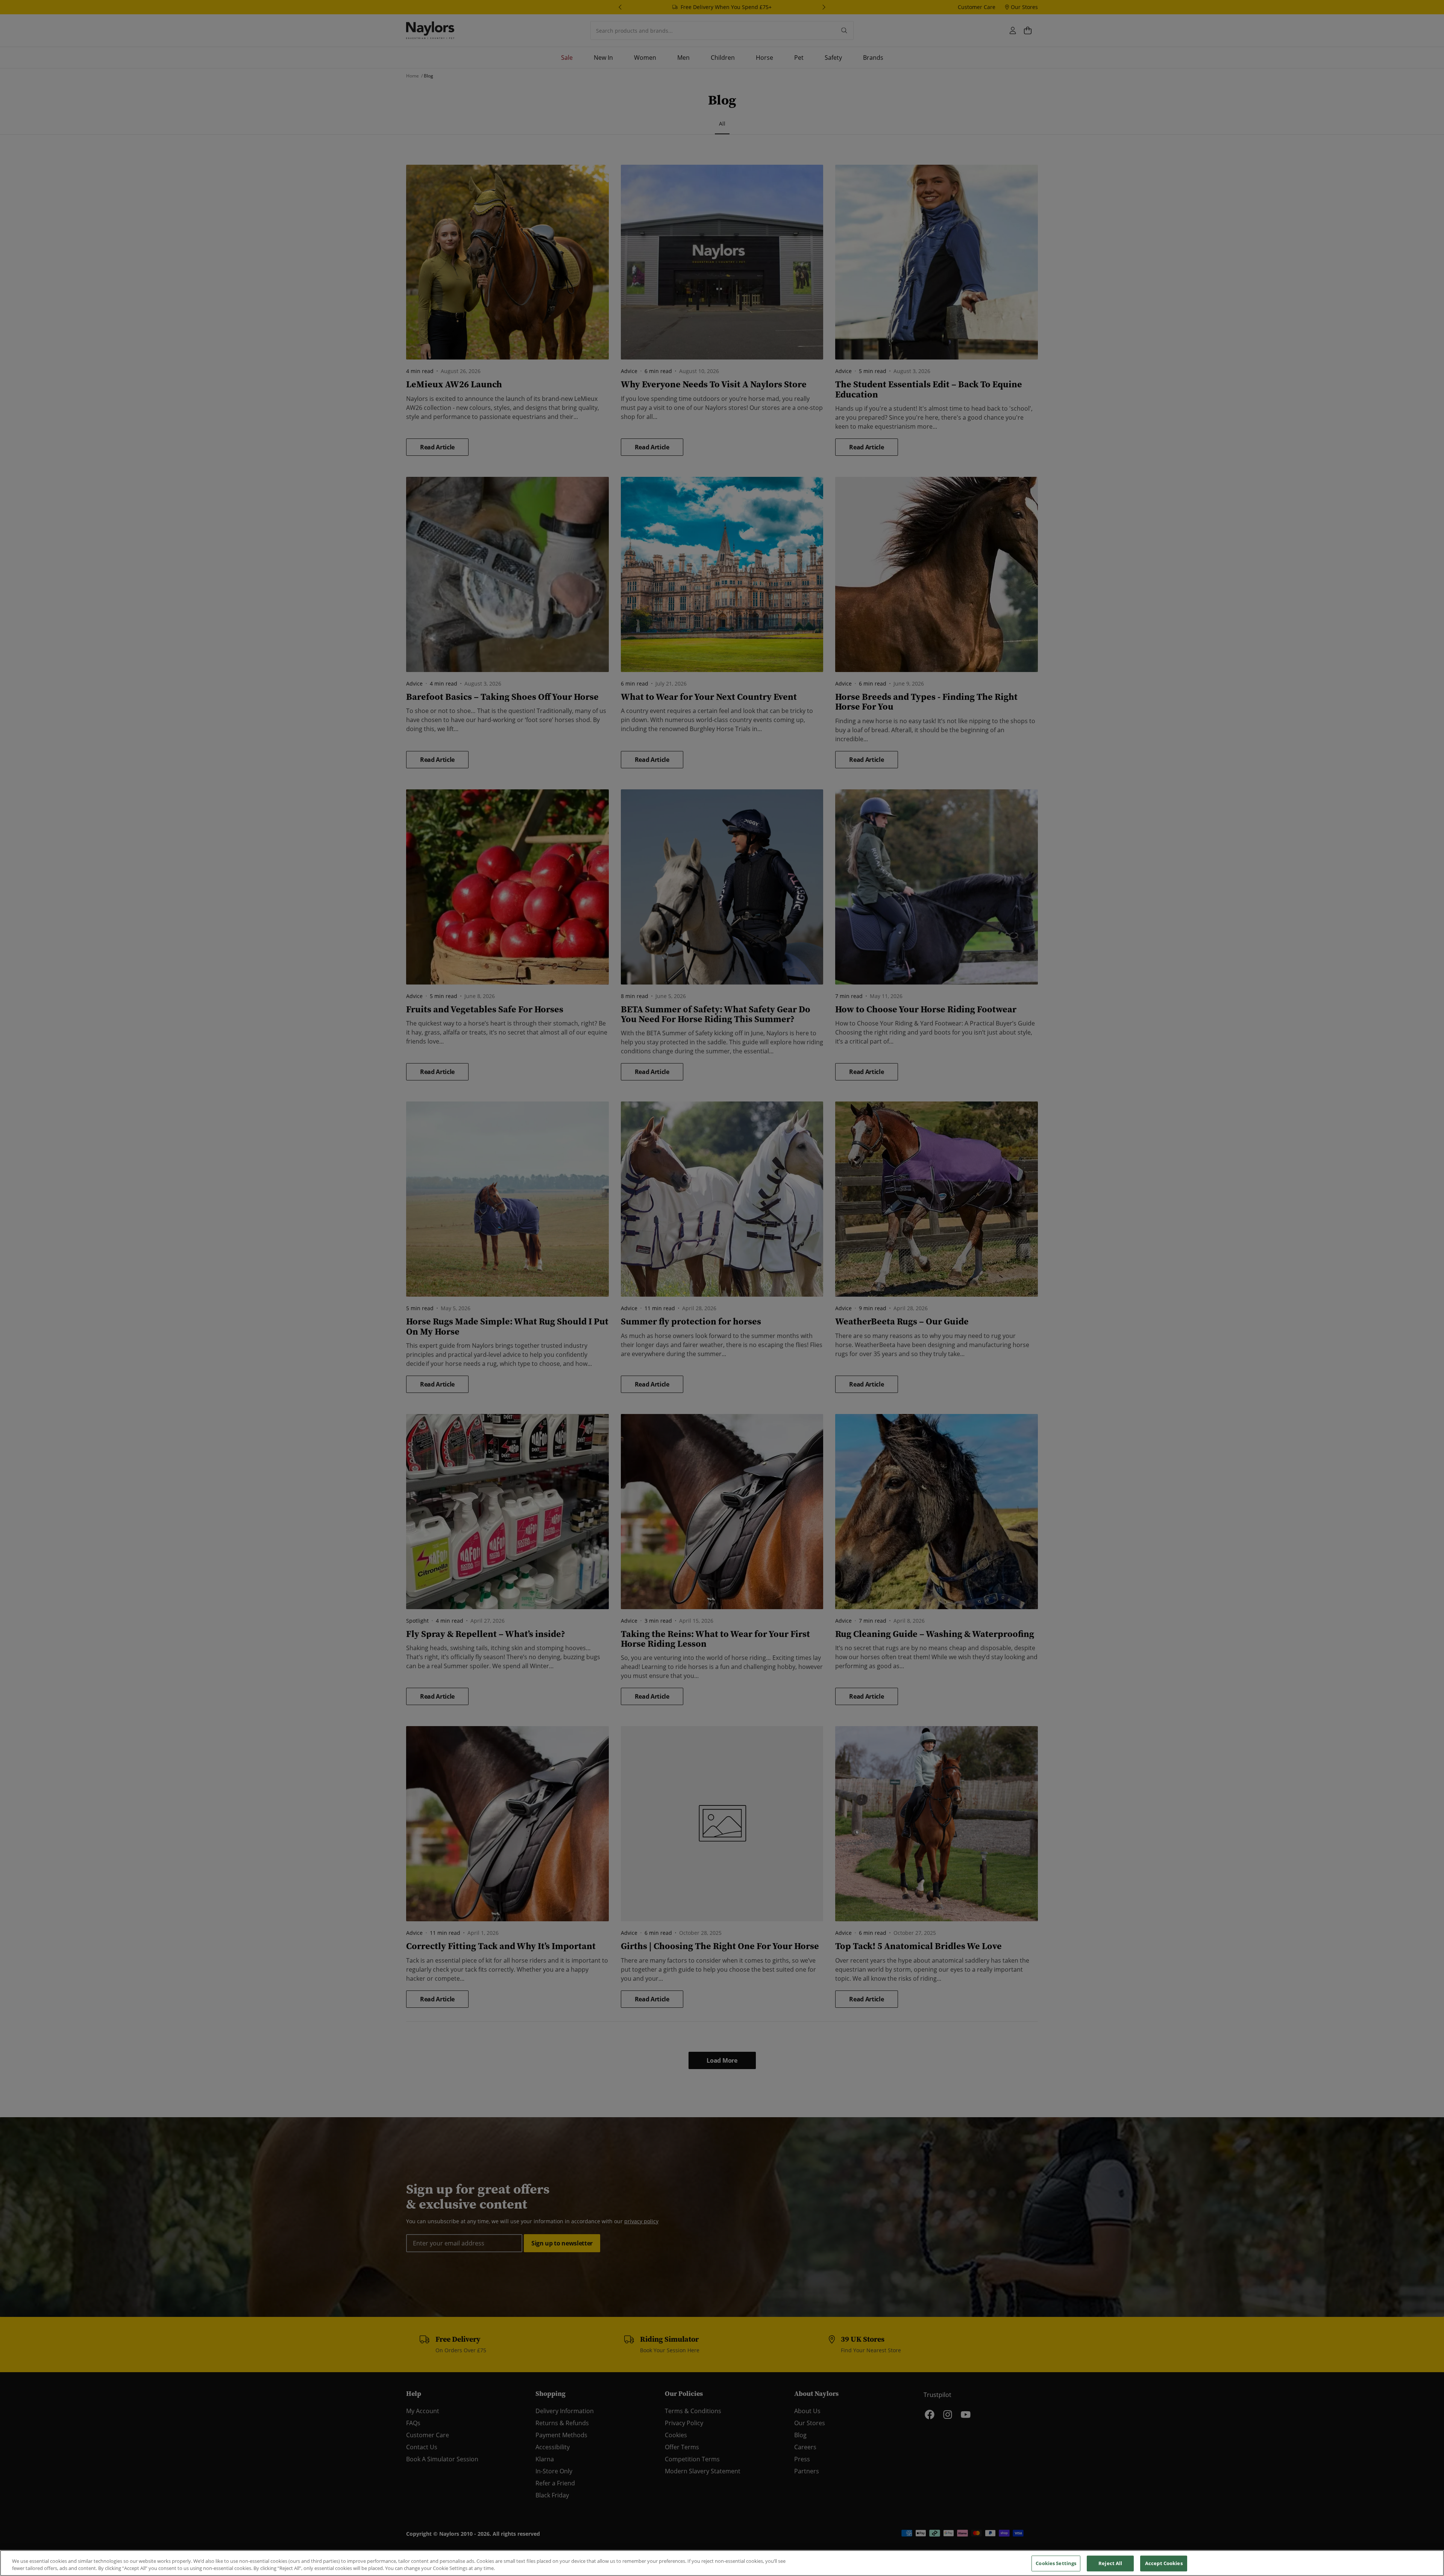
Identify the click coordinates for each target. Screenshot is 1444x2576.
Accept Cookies (1164, 2563)
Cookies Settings (1056, 2563)
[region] (722, 2563)
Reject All (1110, 2563)
